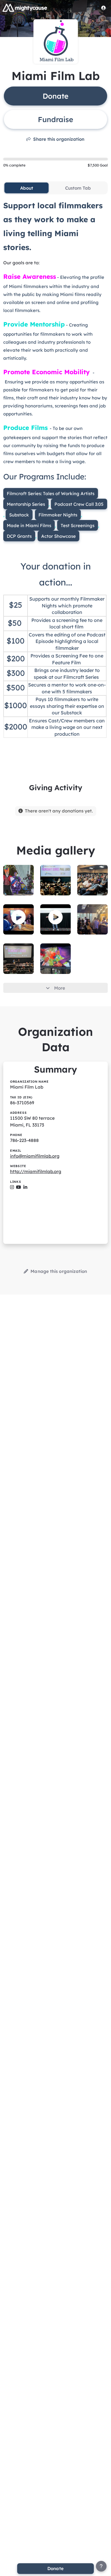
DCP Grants (19, 536)
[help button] (101, 2566)
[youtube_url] (18, 1187)
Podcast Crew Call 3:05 (79, 504)
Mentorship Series (26, 504)
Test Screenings (78, 525)
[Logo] (25, 8)
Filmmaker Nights (58, 515)
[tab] (26, 188)
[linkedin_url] (25, 1187)
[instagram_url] (12, 1187)
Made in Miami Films (29, 525)
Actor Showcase (58, 536)
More (60, 988)
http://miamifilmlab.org (36, 1171)
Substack (19, 515)
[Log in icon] (104, 8)
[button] (18, 917)
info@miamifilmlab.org (35, 1156)
